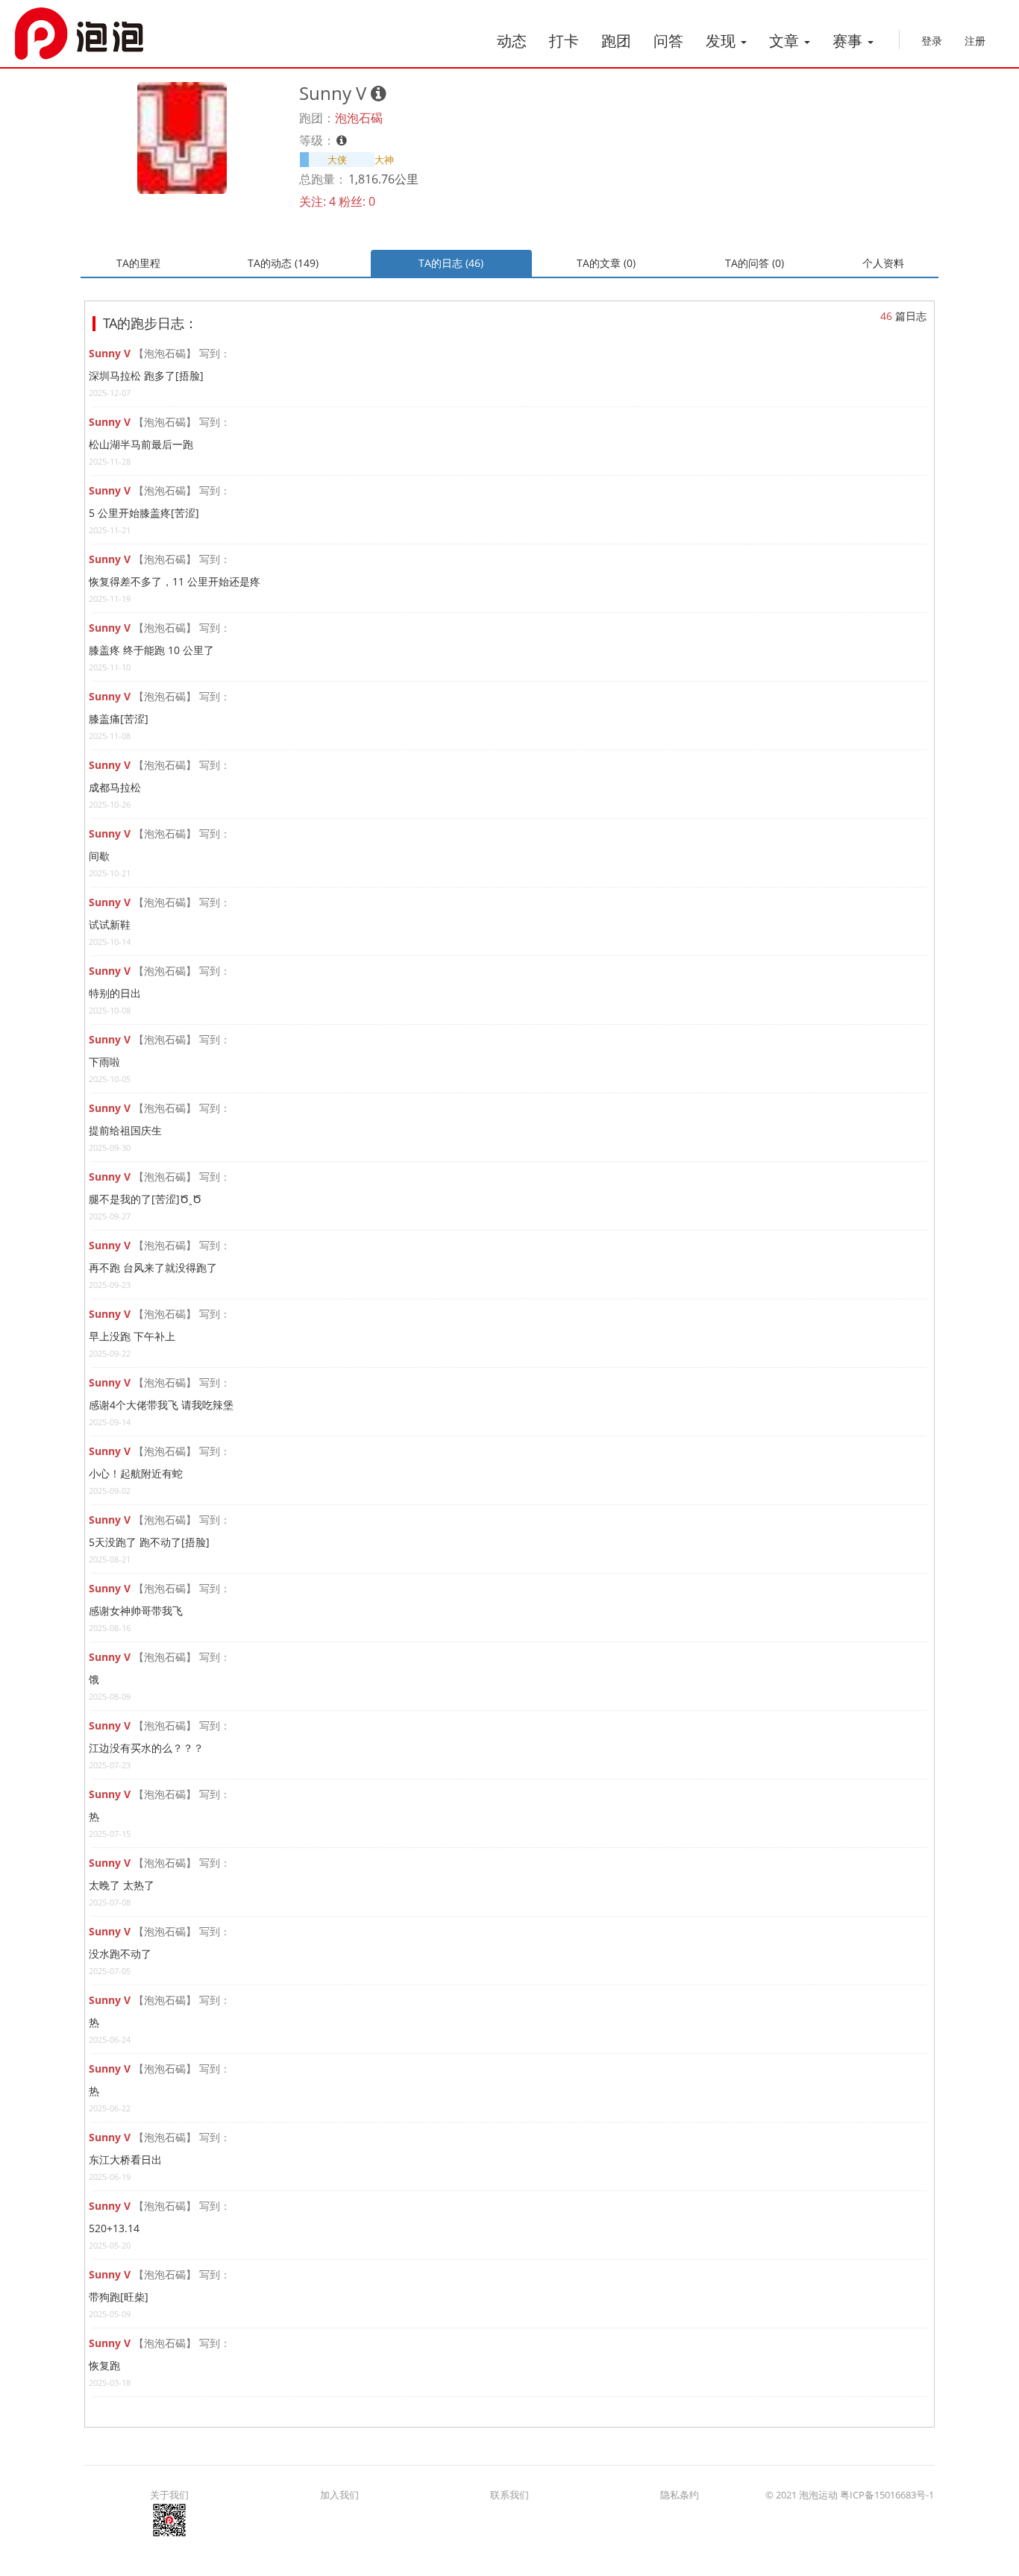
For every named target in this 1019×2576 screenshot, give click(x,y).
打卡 (564, 41)
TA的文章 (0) (606, 263)
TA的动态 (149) (283, 263)
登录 (932, 41)
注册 (975, 41)
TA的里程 (138, 263)
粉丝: (352, 201)
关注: (313, 201)
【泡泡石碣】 (165, 353)
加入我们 (339, 2495)
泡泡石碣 (359, 118)
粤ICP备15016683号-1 (887, 2495)
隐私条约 (680, 2495)
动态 (512, 41)
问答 (668, 41)
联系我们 (509, 2495)
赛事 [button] (849, 41)
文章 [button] (786, 41)
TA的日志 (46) (451, 263)
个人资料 (883, 263)
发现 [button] (722, 41)
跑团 (616, 41)
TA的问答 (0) (755, 263)
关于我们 (169, 2495)
